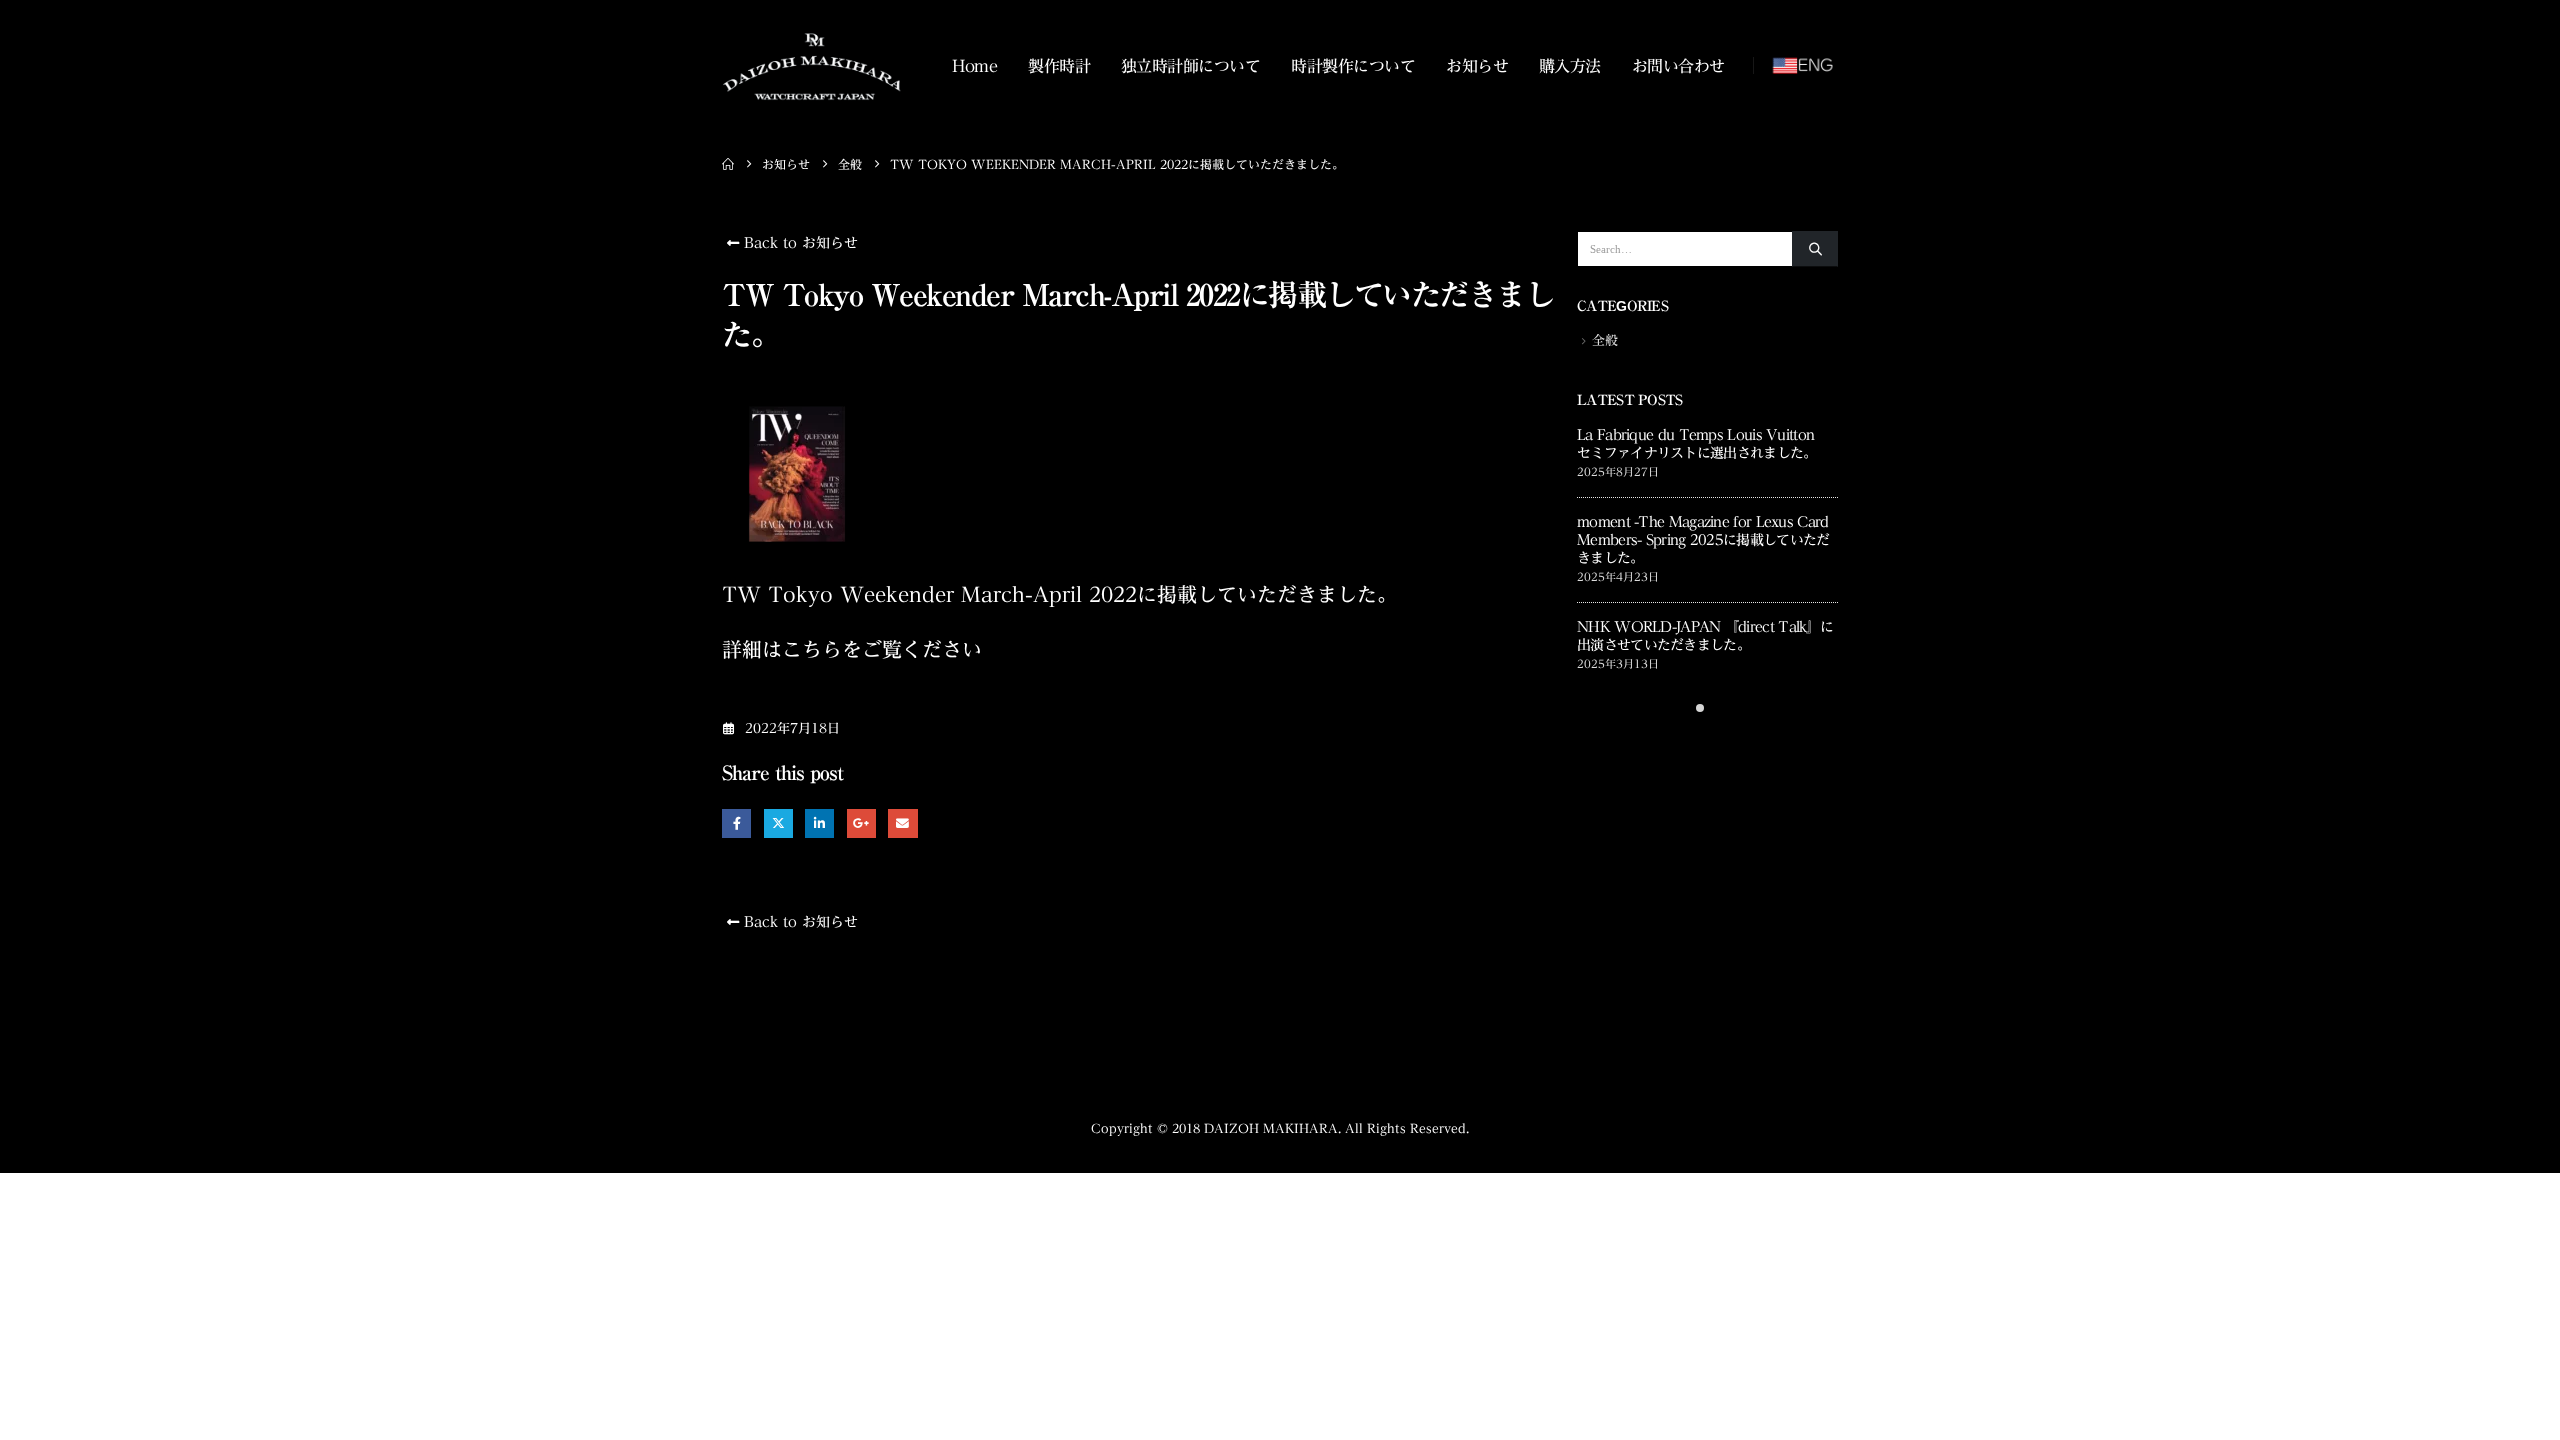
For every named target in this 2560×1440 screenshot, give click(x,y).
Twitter (778, 823)
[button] (1700, 708)
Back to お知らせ (798, 243)
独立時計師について (1191, 66)
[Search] (1815, 249)
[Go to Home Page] (728, 164)
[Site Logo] (812, 66)
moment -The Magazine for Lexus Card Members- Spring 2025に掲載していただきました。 (1703, 540)
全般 (1605, 340)
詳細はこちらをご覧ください (852, 649)
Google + (861, 823)
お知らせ (1477, 66)
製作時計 (1059, 66)
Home (974, 66)
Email (902, 823)
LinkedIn (819, 823)
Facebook (736, 823)
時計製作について (1353, 66)
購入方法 (1570, 66)
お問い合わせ (1678, 66)
